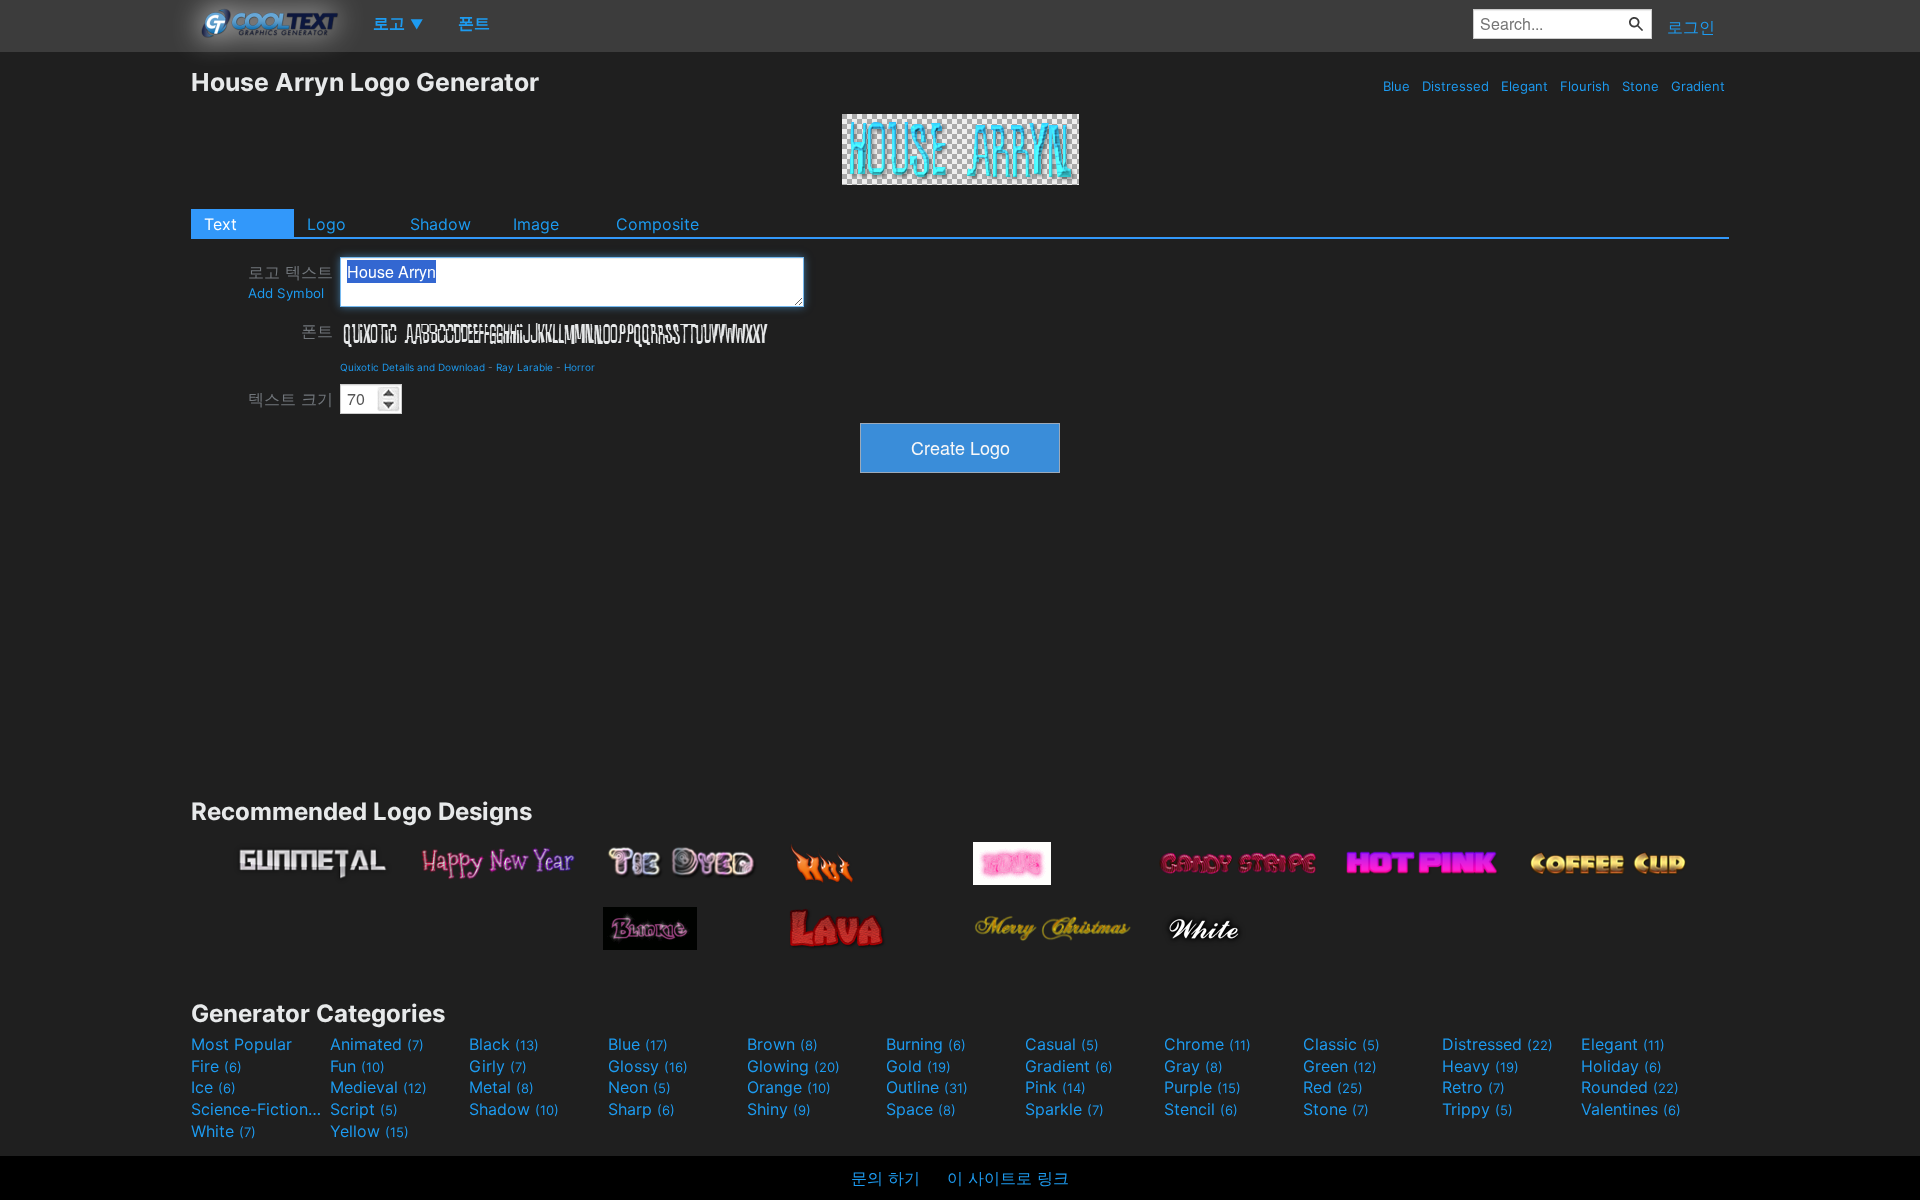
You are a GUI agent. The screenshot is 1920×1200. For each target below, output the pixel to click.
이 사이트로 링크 (1008, 1178)
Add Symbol (286, 293)
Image (536, 224)
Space (921, 1109)
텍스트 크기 (290, 399)
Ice (213, 1087)
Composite (657, 224)
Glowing (793, 1066)
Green (1340, 1066)
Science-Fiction (258, 1109)
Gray (1193, 1066)
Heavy (1480, 1066)
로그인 (1691, 27)
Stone (1640, 86)
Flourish (1585, 86)
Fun (357, 1066)
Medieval (378, 1087)
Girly (498, 1066)
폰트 (317, 331)
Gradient (1698, 86)
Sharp (641, 1109)
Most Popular (241, 1044)
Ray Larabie (524, 367)
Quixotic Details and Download (412, 367)
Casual (1062, 1044)
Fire (216, 1066)
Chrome (1207, 1044)
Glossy (648, 1066)
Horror (579, 367)
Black (504, 1044)
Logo (326, 224)
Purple (1202, 1087)
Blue (1396, 86)
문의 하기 (885, 1178)
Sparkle (1064, 1109)
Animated (377, 1044)
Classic (1341, 1044)
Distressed (1455, 86)
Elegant (1524, 86)
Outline (927, 1087)
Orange (789, 1087)
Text (220, 224)
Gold (918, 1066)
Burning (926, 1044)
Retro (1473, 1087)
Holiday (1621, 1066)
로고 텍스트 (290, 281)
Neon (639, 1087)
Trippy (1477, 1109)
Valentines (1631, 1109)
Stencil (1201, 1109)
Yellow (369, 1131)
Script (364, 1109)
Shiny (779, 1109)
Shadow (440, 224)
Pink (1055, 1087)
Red (1333, 1087)
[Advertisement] (95, 367)
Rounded (1630, 1087)
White (223, 1131)
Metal (501, 1087)
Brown (782, 1044)
